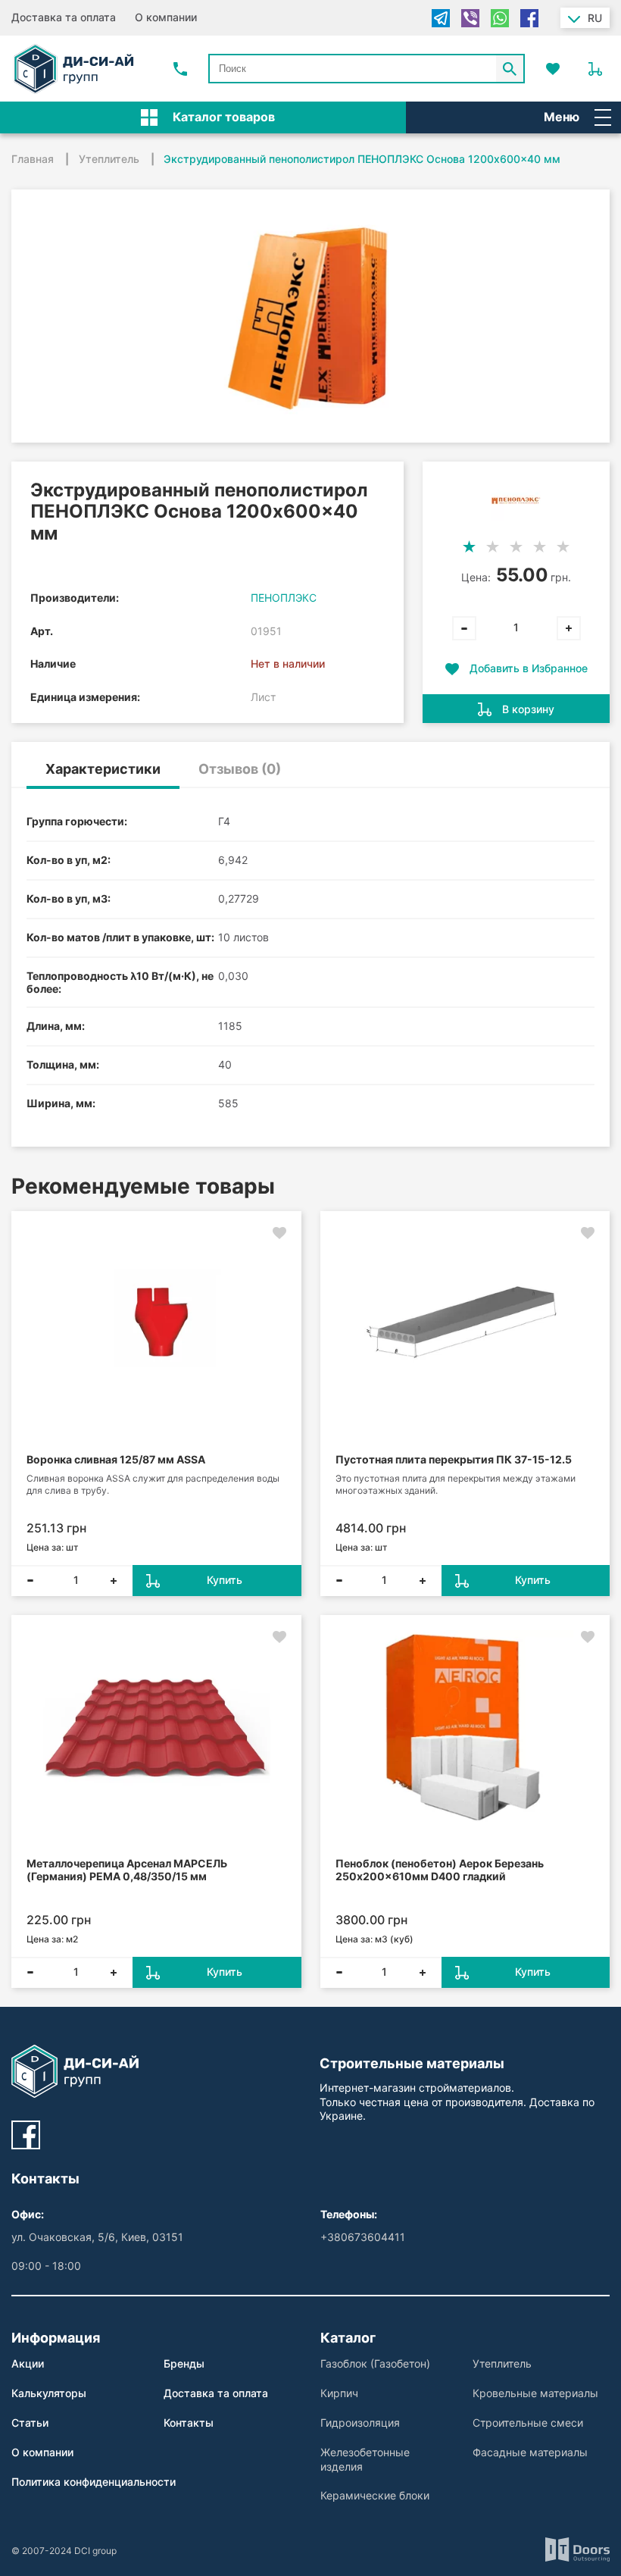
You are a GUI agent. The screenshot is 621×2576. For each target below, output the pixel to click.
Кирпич (339, 2393)
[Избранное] (553, 69)
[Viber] (470, 18)
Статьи (30, 2423)
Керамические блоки (375, 2495)
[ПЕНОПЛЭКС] (516, 501)
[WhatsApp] (500, 18)
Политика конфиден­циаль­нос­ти (94, 2482)
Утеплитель (502, 2363)
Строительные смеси (528, 2423)
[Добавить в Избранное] (279, 1233)
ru (595, 18)
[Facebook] (529, 18)
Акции (28, 2363)
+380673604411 (363, 2237)
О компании (166, 17)
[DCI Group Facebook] (26, 2135)
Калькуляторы (49, 2393)
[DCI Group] (73, 69)
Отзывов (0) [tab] (240, 769)
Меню (562, 117)
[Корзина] (595, 69)
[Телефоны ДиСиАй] (180, 69)
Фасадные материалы (530, 2452)
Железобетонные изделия (365, 2459)
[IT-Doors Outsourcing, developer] (577, 2551)
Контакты (189, 2423)
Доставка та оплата (64, 17)
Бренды (184, 2363)
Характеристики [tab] (103, 769)
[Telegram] (441, 18)
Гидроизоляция (360, 2423)
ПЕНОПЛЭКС (284, 598)
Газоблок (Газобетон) (375, 2363)
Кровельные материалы (535, 2393)
